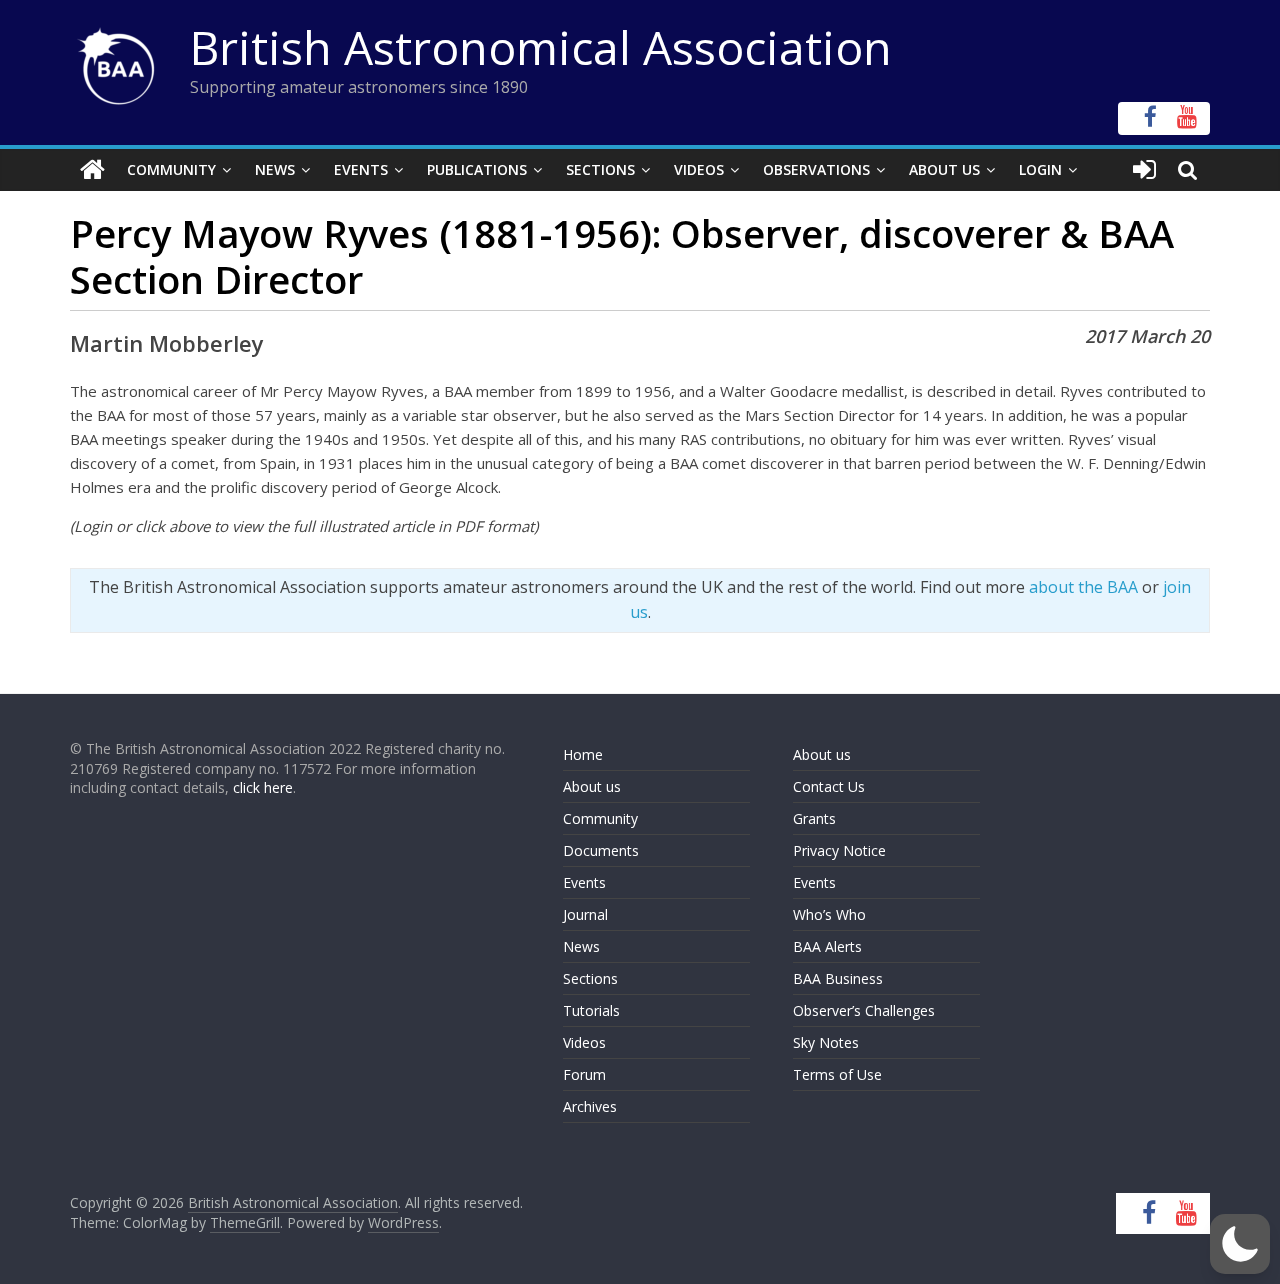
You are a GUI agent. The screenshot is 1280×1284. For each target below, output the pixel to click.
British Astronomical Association (541, 47)
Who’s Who (829, 914)
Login (1040, 169)
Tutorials (591, 1010)
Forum (584, 1074)
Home (583, 754)
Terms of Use (837, 1074)
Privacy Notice (839, 850)
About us (592, 786)
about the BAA (1083, 587)
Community (171, 169)
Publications (477, 169)
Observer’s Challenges (864, 1010)
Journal (585, 914)
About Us (944, 169)
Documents (601, 850)
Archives (590, 1106)
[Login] (1144, 170)
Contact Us (829, 786)
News (275, 169)
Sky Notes (826, 1042)
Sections (600, 169)
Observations (816, 169)
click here (263, 787)
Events (361, 169)
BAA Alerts (827, 946)
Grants (814, 818)
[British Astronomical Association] (92, 170)
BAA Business (838, 978)
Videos (699, 169)
